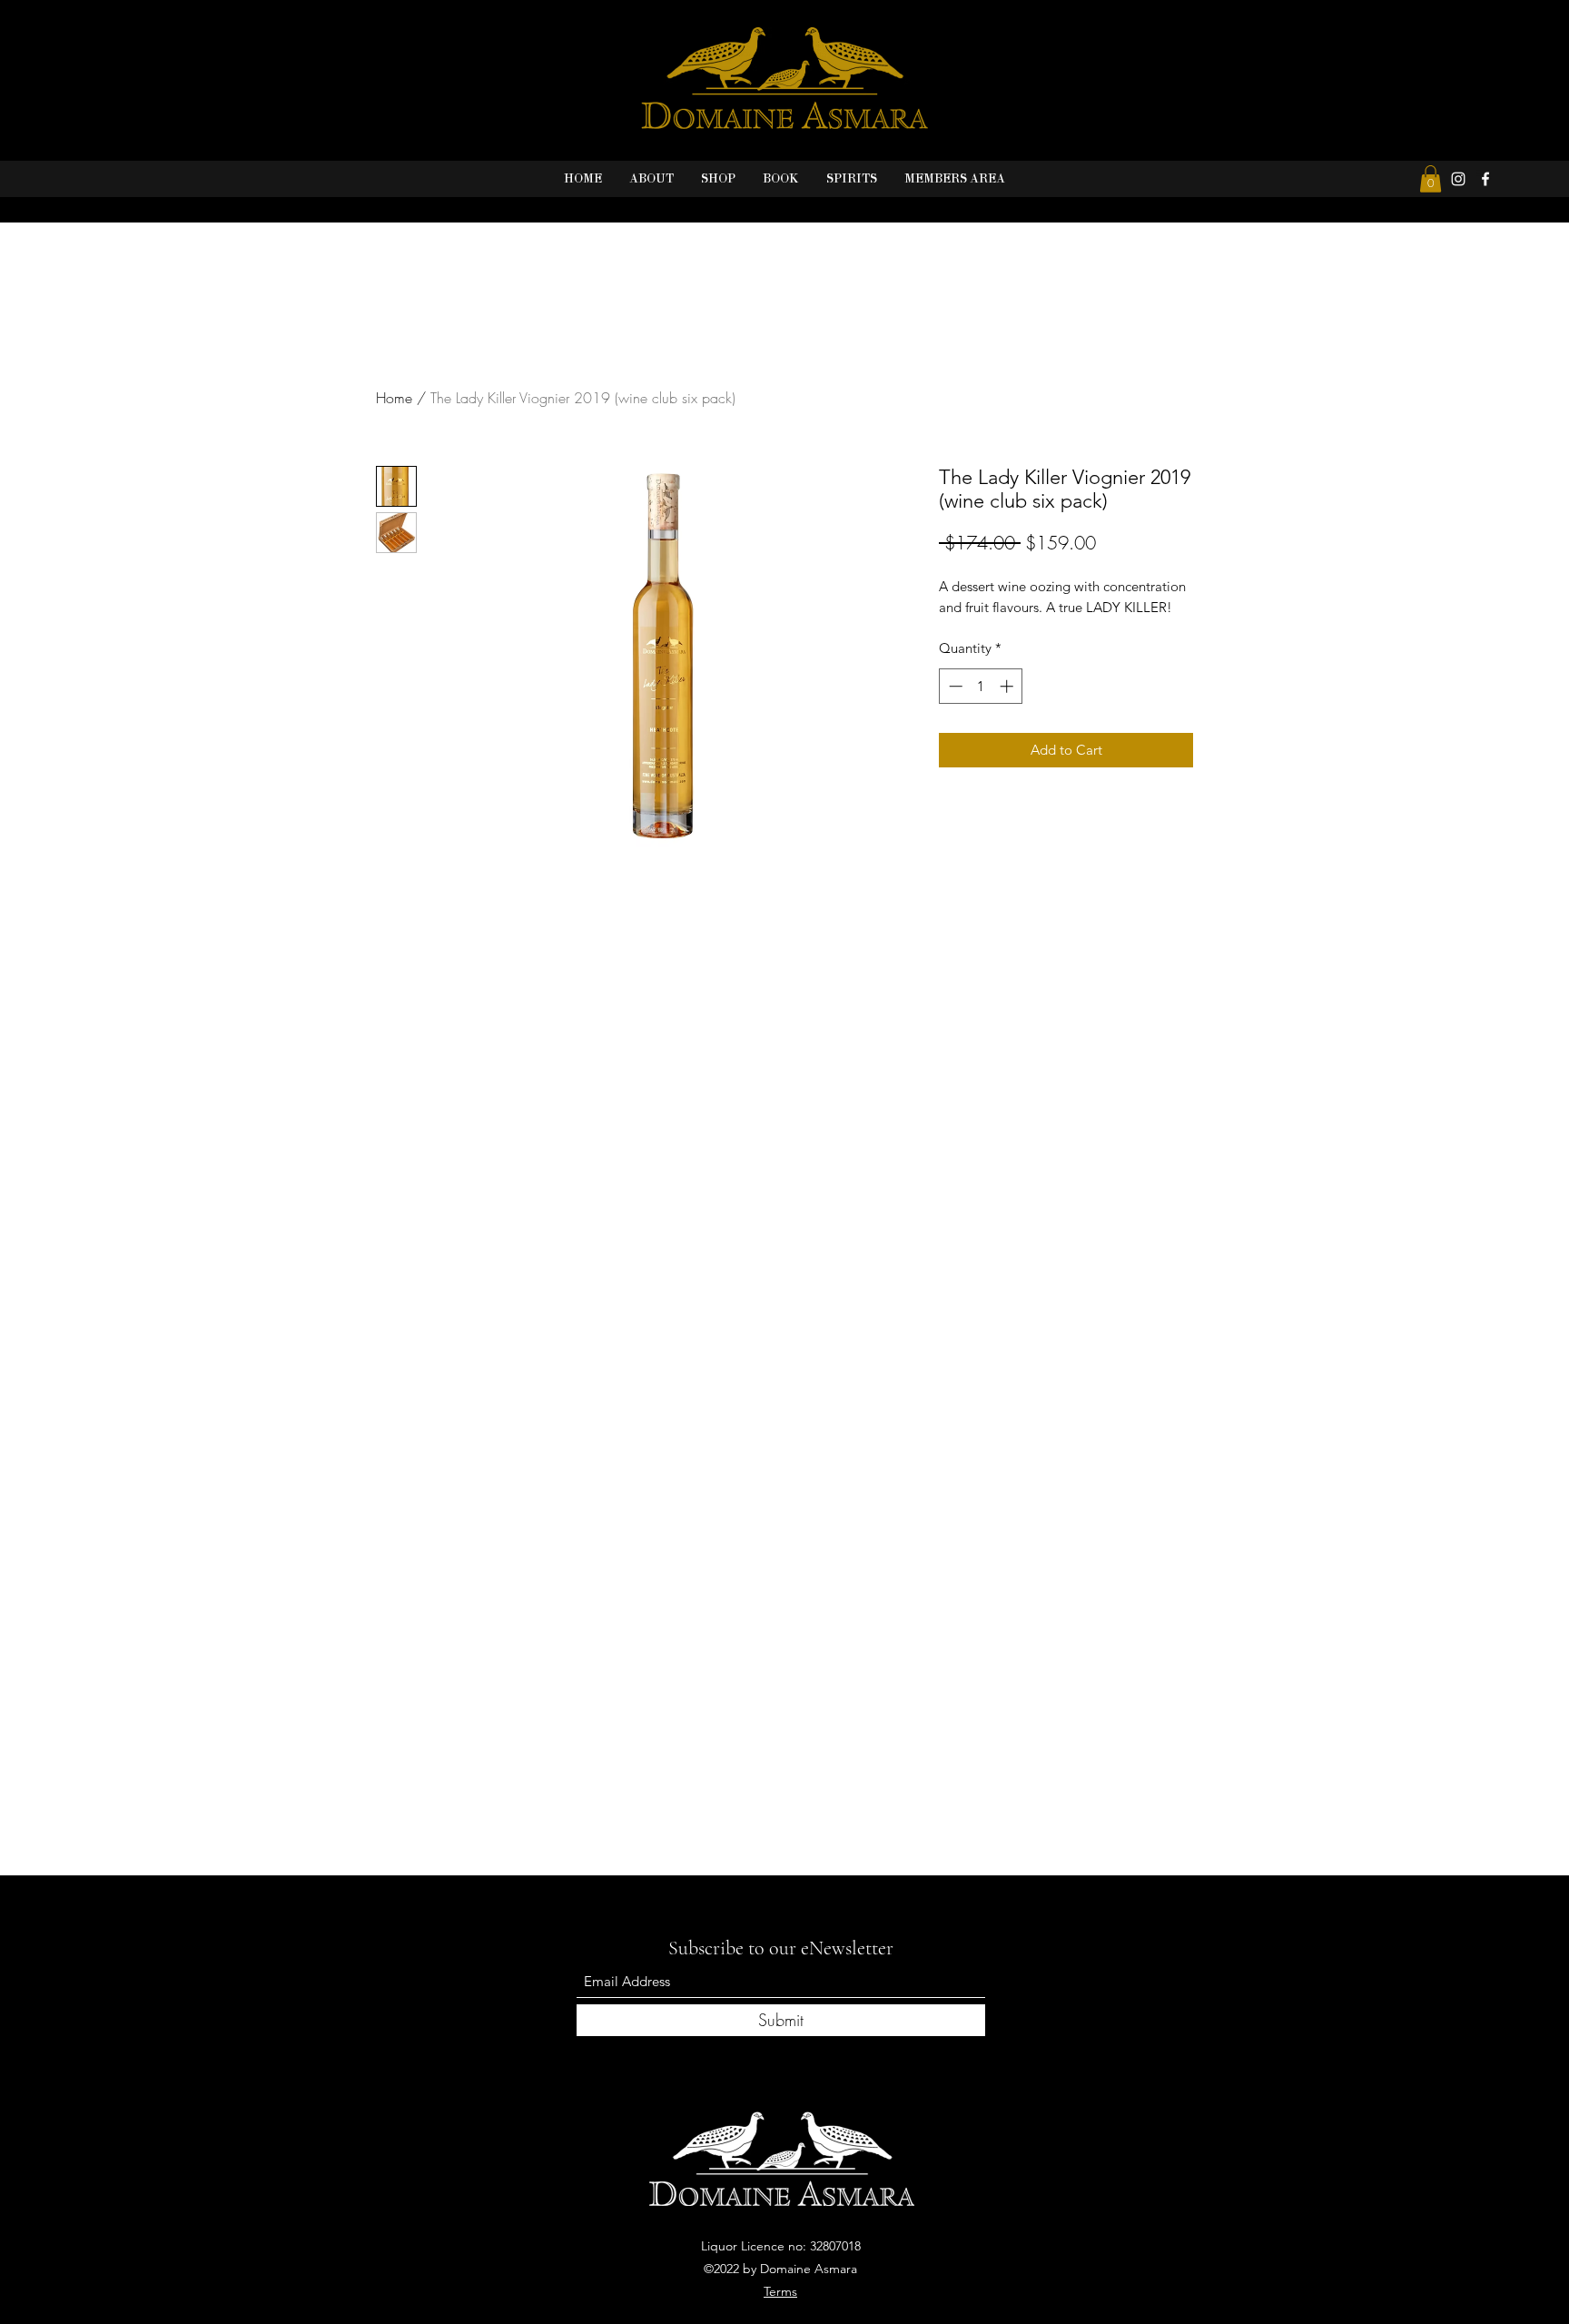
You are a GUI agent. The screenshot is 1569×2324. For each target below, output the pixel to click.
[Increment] (1008, 686)
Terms (780, 2291)
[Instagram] (1458, 179)
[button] (1431, 179)
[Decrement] (954, 686)
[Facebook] (1485, 179)
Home (394, 398)
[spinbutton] (981, 686)
